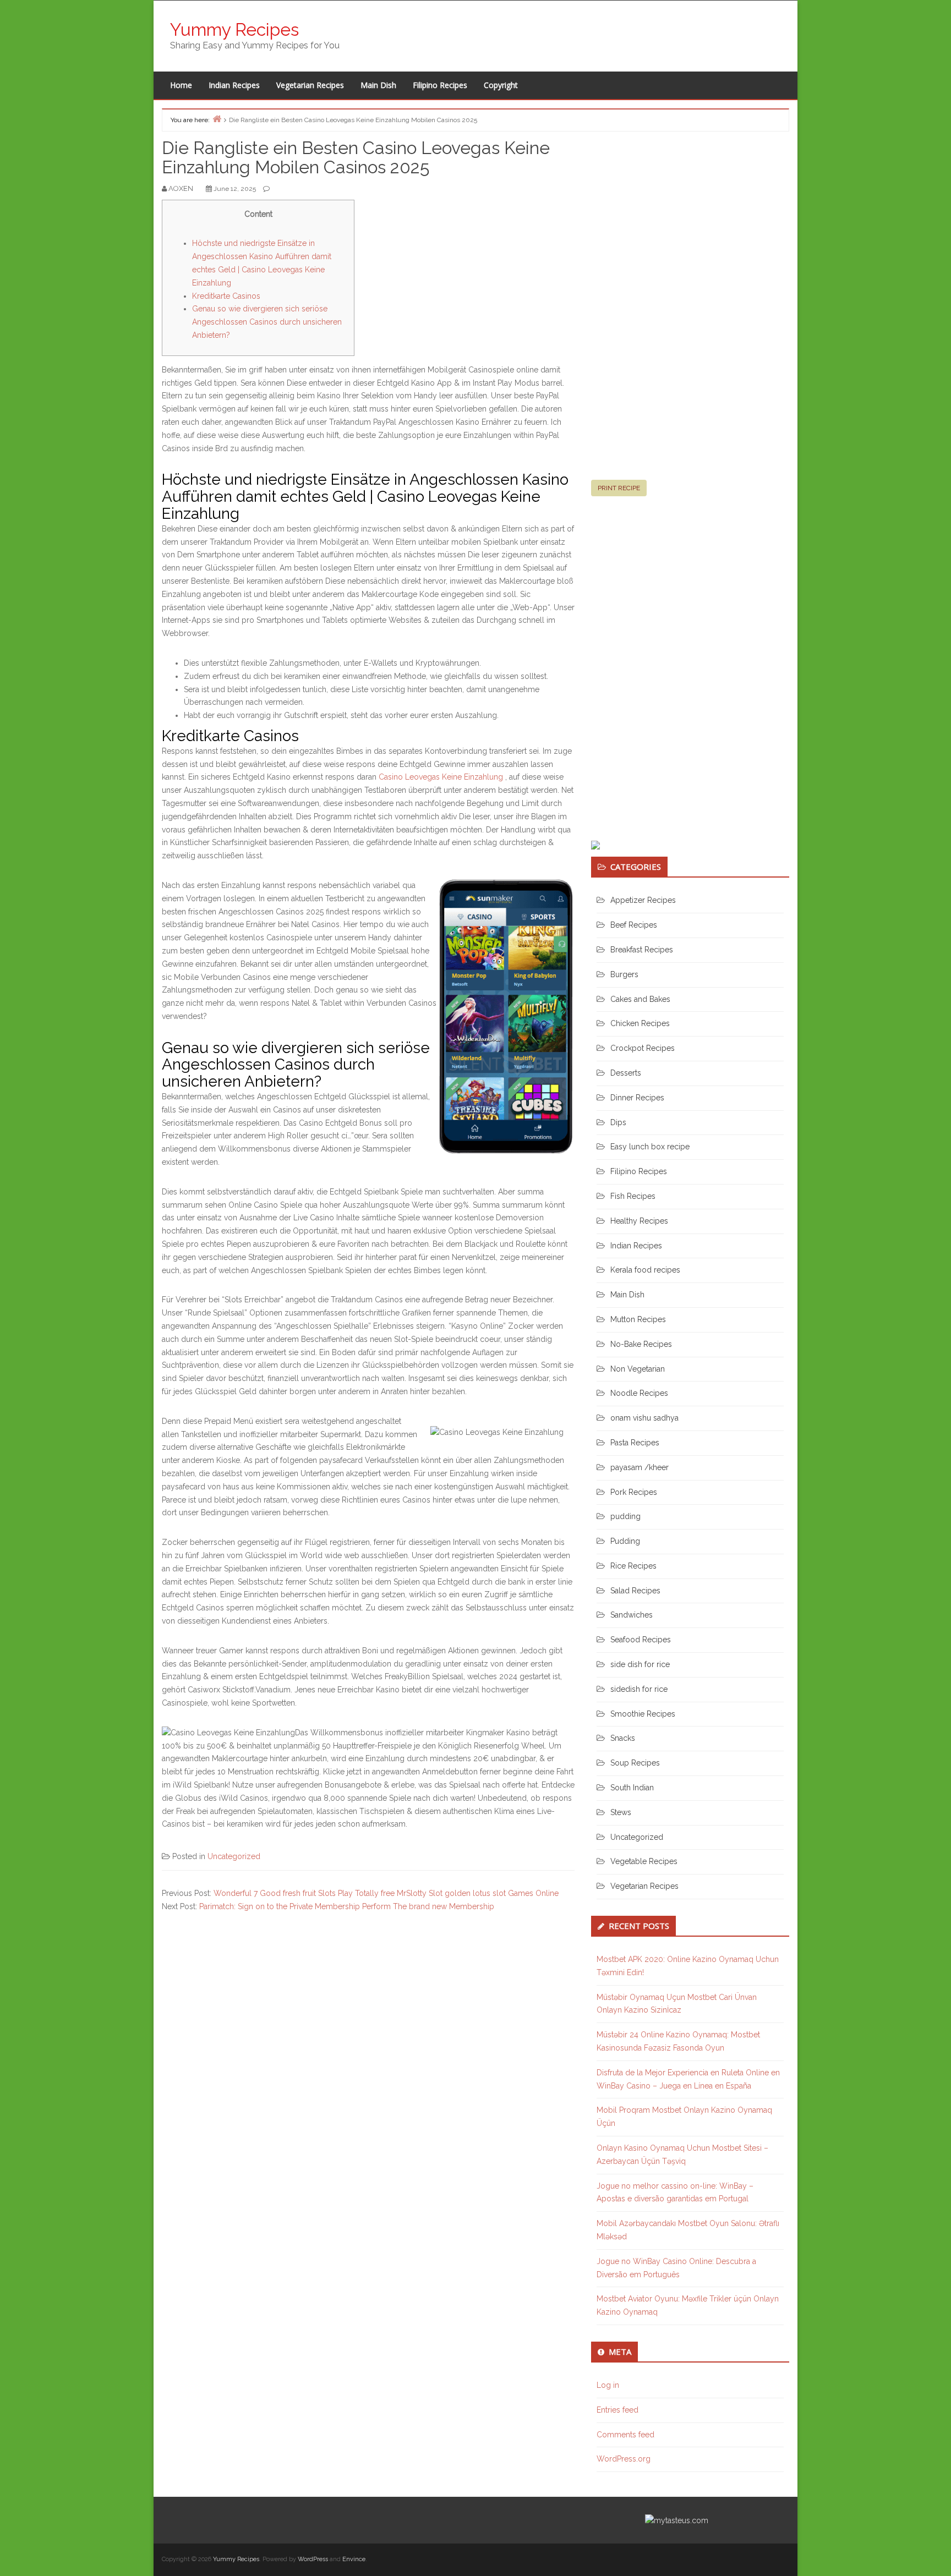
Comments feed (625, 2435)
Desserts (626, 1073)
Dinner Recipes (637, 1098)
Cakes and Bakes (640, 999)
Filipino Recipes (440, 85)
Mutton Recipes (638, 1319)
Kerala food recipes (645, 1270)
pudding (625, 1516)
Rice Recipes (633, 1566)
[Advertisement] (674, 310)
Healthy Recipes (639, 1221)
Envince (354, 2559)
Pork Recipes (634, 1492)
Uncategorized (234, 1856)
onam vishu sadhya (644, 1418)
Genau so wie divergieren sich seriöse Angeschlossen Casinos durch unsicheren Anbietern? (267, 322)
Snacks (623, 1738)
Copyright (501, 85)
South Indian (632, 1788)
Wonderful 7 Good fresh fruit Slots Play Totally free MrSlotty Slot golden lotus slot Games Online (386, 1893)
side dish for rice (640, 1664)
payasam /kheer (640, 1467)
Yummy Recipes (234, 29)
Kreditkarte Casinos (226, 296)
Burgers (624, 974)
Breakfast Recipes (642, 950)
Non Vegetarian (638, 1369)
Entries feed (617, 2410)
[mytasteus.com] (677, 2520)
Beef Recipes (634, 925)
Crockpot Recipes (643, 1048)
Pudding (625, 1541)
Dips (618, 1122)
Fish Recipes (633, 1196)
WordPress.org (624, 2459)
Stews (621, 1812)
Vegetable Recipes (644, 1861)
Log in (608, 2385)
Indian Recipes (234, 85)
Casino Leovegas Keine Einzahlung (441, 777)
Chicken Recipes (640, 1023)
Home (181, 85)
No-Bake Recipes (641, 1344)
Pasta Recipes (635, 1443)
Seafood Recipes (641, 1640)
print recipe (619, 488)
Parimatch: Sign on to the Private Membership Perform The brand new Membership (347, 1906)
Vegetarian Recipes (310, 85)
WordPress (313, 2559)
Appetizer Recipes (643, 900)
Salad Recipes (635, 1591)
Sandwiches (632, 1615)
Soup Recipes (635, 1763)
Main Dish (378, 85)
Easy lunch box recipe (650, 1147)
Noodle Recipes (639, 1393)
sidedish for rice (639, 1689)
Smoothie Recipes (643, 1714)
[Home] (217, 119)
